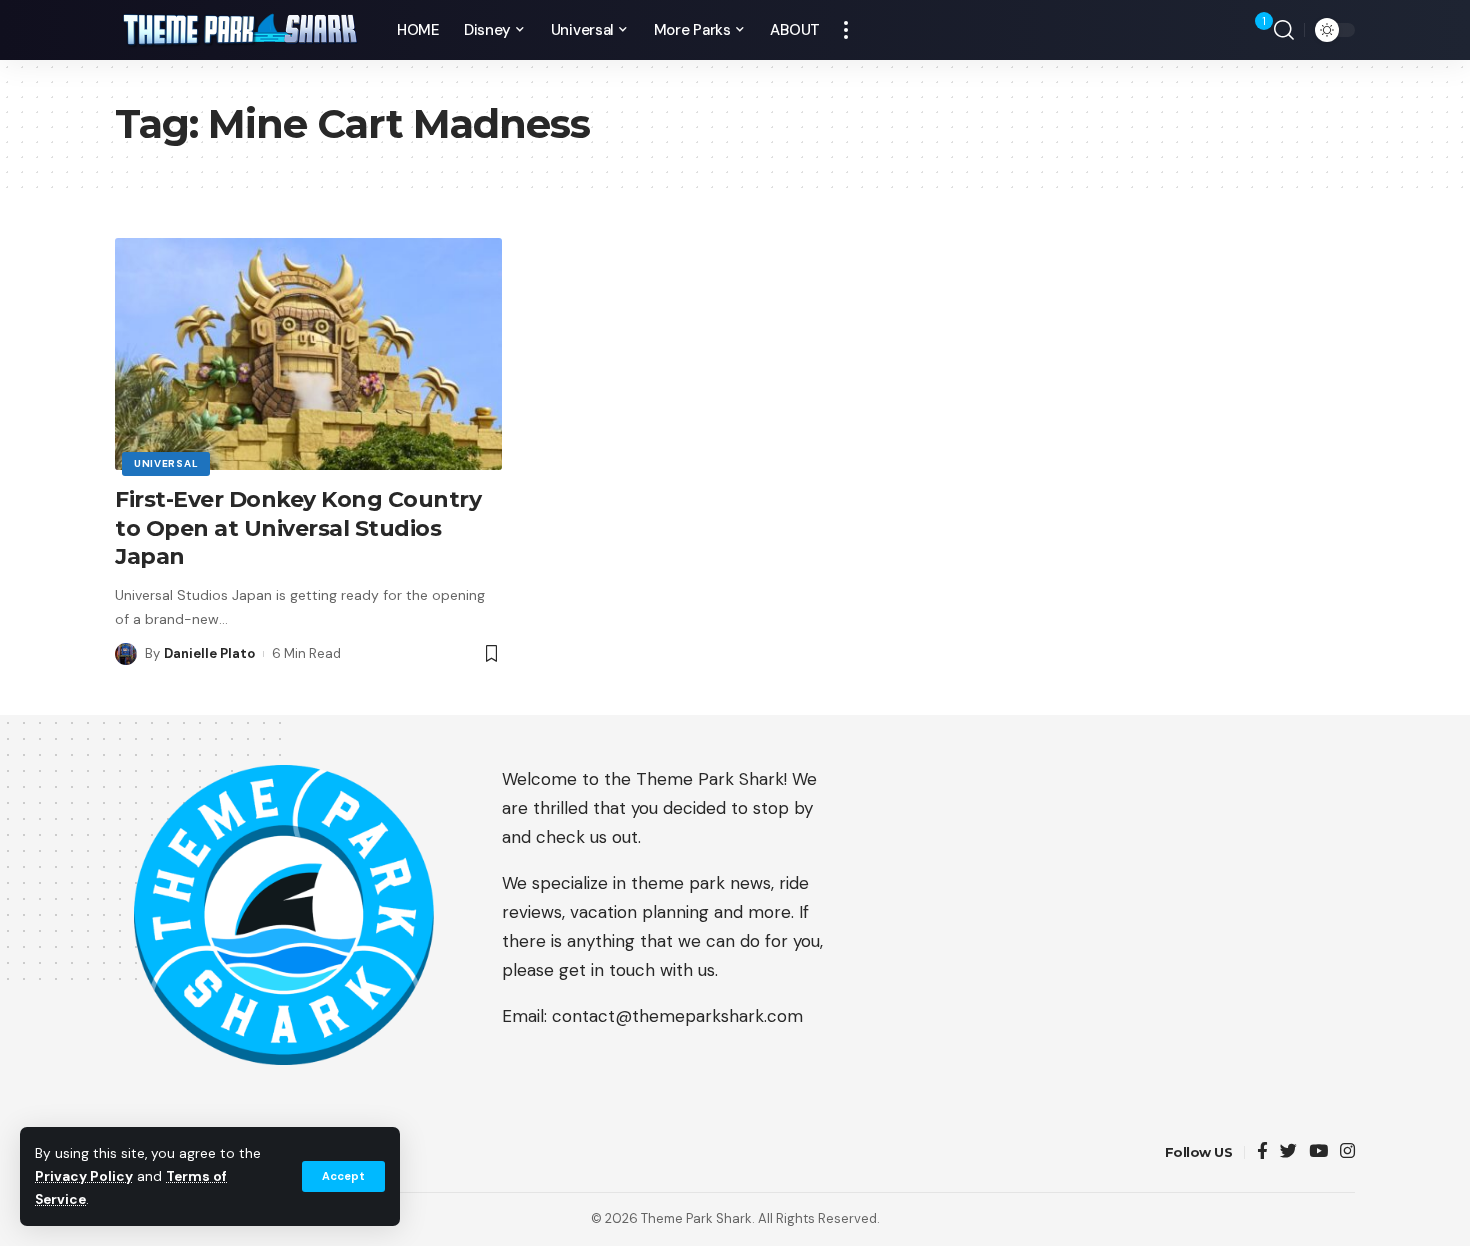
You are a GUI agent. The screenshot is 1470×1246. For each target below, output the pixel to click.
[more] (846, 30)
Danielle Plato (209, 653)
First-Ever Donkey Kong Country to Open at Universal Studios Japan (298, 528)
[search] (1284, 30)
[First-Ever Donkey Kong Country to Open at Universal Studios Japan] (308, 354)
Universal (166, 463)
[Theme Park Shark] (240, 30)
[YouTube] (1318, 1152)
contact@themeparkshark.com (677, 1016)
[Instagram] (1347, 1152)
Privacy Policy (84, 1176)
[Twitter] (1288, 1152)
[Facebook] (1262, 1152)
